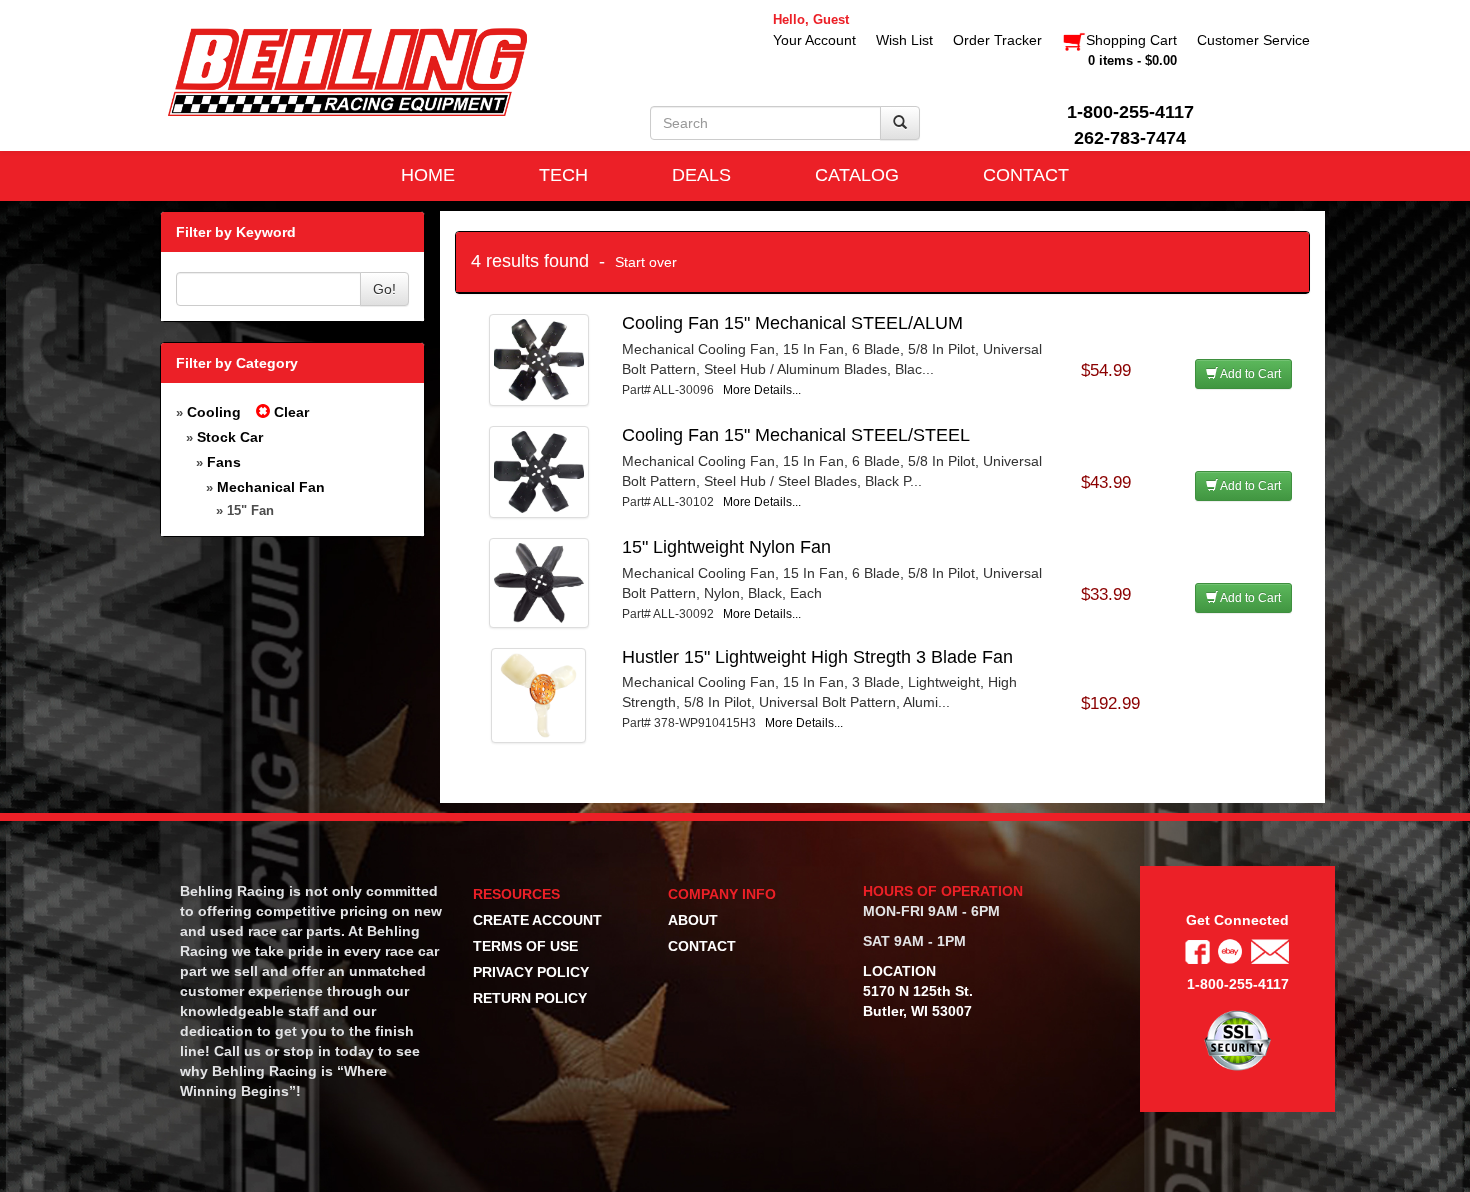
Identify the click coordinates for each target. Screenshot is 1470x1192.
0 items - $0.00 (1132, 60)
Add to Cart (1249, 374)
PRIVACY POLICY (531, 972)
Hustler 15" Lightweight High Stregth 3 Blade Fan (817, 657)
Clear (289, 412)
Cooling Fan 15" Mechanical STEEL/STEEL (796, 435)
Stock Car (230, 437)
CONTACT (1026, 175)
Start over (646, 262)
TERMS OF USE (525, 946)
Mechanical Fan (271, 487)
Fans (224, 462)
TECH (563, 175)
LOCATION (899, 971)
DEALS (701, 175)
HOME (428, 175)
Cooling (214, 412)
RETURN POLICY (530, 998)
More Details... (762, 390)
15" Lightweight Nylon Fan (726, 547)
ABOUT (693, 920)
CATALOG (857, 175)
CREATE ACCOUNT (537, 920)
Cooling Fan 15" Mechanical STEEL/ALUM (792, 323)
